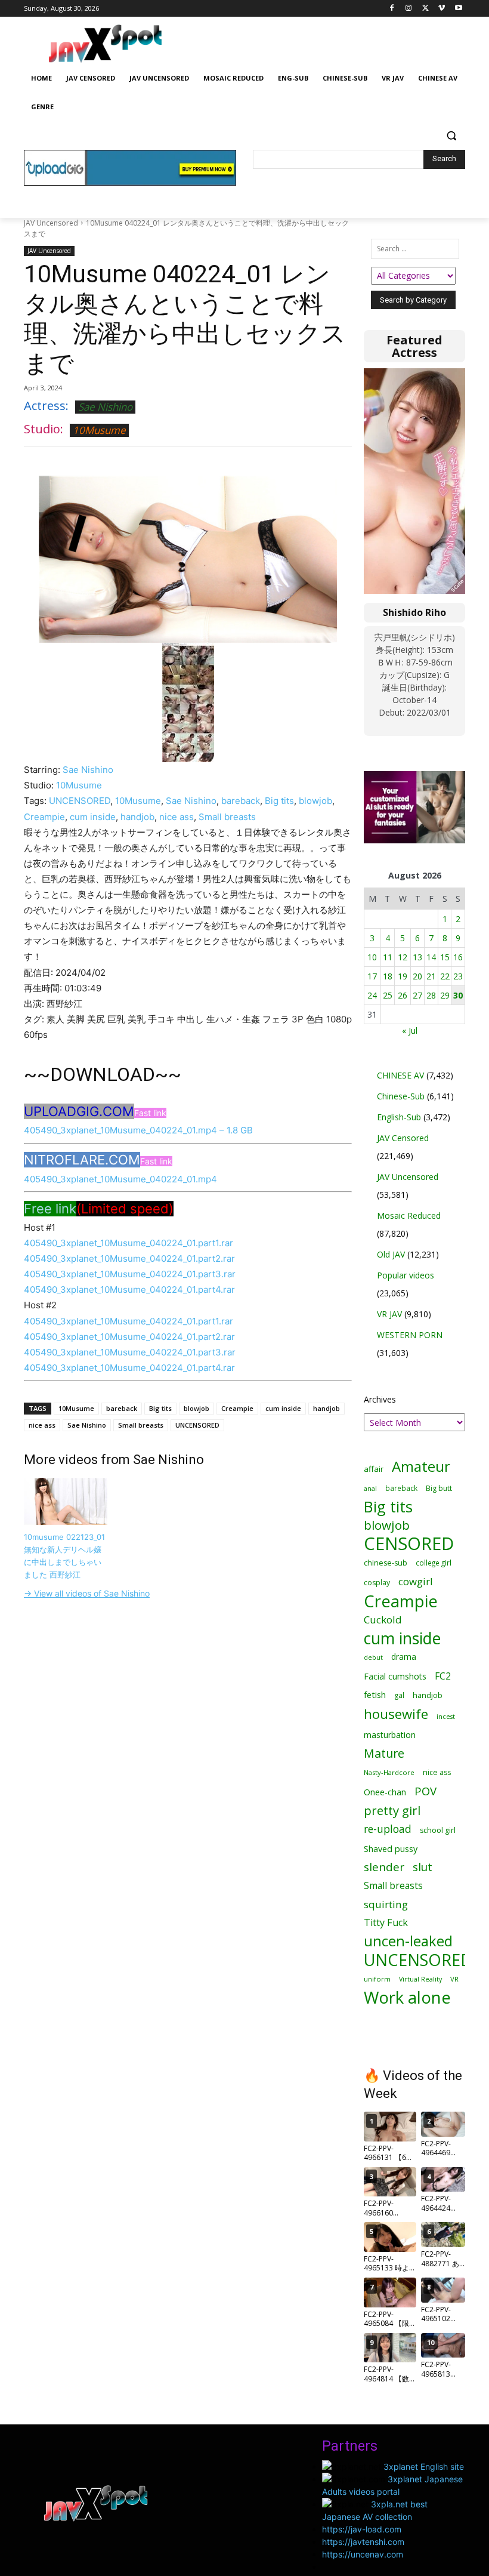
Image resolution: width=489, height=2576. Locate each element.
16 (458, 957)
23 (458, 976)
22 (445, 976)
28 (431, 995)
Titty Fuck (386, 1923)
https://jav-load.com (362, 2529)
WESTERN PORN (410, 1335)
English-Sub (399, 1117)
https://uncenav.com (363, 2554)
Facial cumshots (395, 1676)
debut (373, 1657)
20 (417, 976)
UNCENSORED (80, 801)
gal (399, 1695)
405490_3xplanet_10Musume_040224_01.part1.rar (129, 1243)
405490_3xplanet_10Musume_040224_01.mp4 (120, 1179)
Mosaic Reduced (409, 1215)
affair (374, 1469)
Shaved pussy (391, 1849)
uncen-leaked (408, 1941)
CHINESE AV (400, 1075)
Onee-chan (385, 1792)
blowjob (315, 801)
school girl (438, 1830)
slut (423, 1867)
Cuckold (383, 1620)
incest (446, 1716)
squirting (386, 1904)
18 (388, 976)
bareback (241, 801)
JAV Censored (403, 1138)
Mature (384, 1753)
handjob (137, 817)
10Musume (99, 430)
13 (417, 957)
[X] (425, 9)
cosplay (377, 1583)
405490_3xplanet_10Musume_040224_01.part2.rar (129, 1258)
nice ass (177, 817)
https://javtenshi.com (363, 2542)
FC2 (443, 1676)
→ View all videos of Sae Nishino (87, 1593)
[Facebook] (392, 9)
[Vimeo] (442, 9)
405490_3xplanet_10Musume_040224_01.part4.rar (129, 1289)
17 (372, 976)
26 (403, 995)
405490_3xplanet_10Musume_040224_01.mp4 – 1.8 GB (138, 1130)
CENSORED (409, 1544)
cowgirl (416, 1581)
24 (372, 995)
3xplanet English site (424, 2466)
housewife (396, 1714)
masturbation (390, 1735)
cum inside (93, 817)
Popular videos (406, 1275)
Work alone (407, 1997)
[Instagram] (409, 9)
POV (425, 1791)
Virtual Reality (420, 1979)
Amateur (421, 1466)
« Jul (410, 1030)
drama (404, 1657)
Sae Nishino (105, 407)
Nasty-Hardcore (389, 1772)
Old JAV (391, 1254)
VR (454, 1979)
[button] (451, 136)
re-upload (388, 1829)
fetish (375, 1694)
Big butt (439, 1488)
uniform (377, 1979)
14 (431, 957)
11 (388, 957)
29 (445, 995)
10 (372, 957)
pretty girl (392, 1811)
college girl (434, 1563)
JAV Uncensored (51, 223)
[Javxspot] (105, 44)
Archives (380, 1399)
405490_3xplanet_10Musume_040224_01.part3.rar (130, 1274)
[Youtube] (458, 9)
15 (445, 957)
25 (388, 995)
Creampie (44, 817)
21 (431, 976)
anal (370, 1488)
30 (458, 995)
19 (403, 976)
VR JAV (389, 1314)
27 (417, 995)
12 (403, 957)
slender (384, 1867)
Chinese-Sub (401, 1096)
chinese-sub (386, 1563)
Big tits (279, 801)
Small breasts (227, 817)
